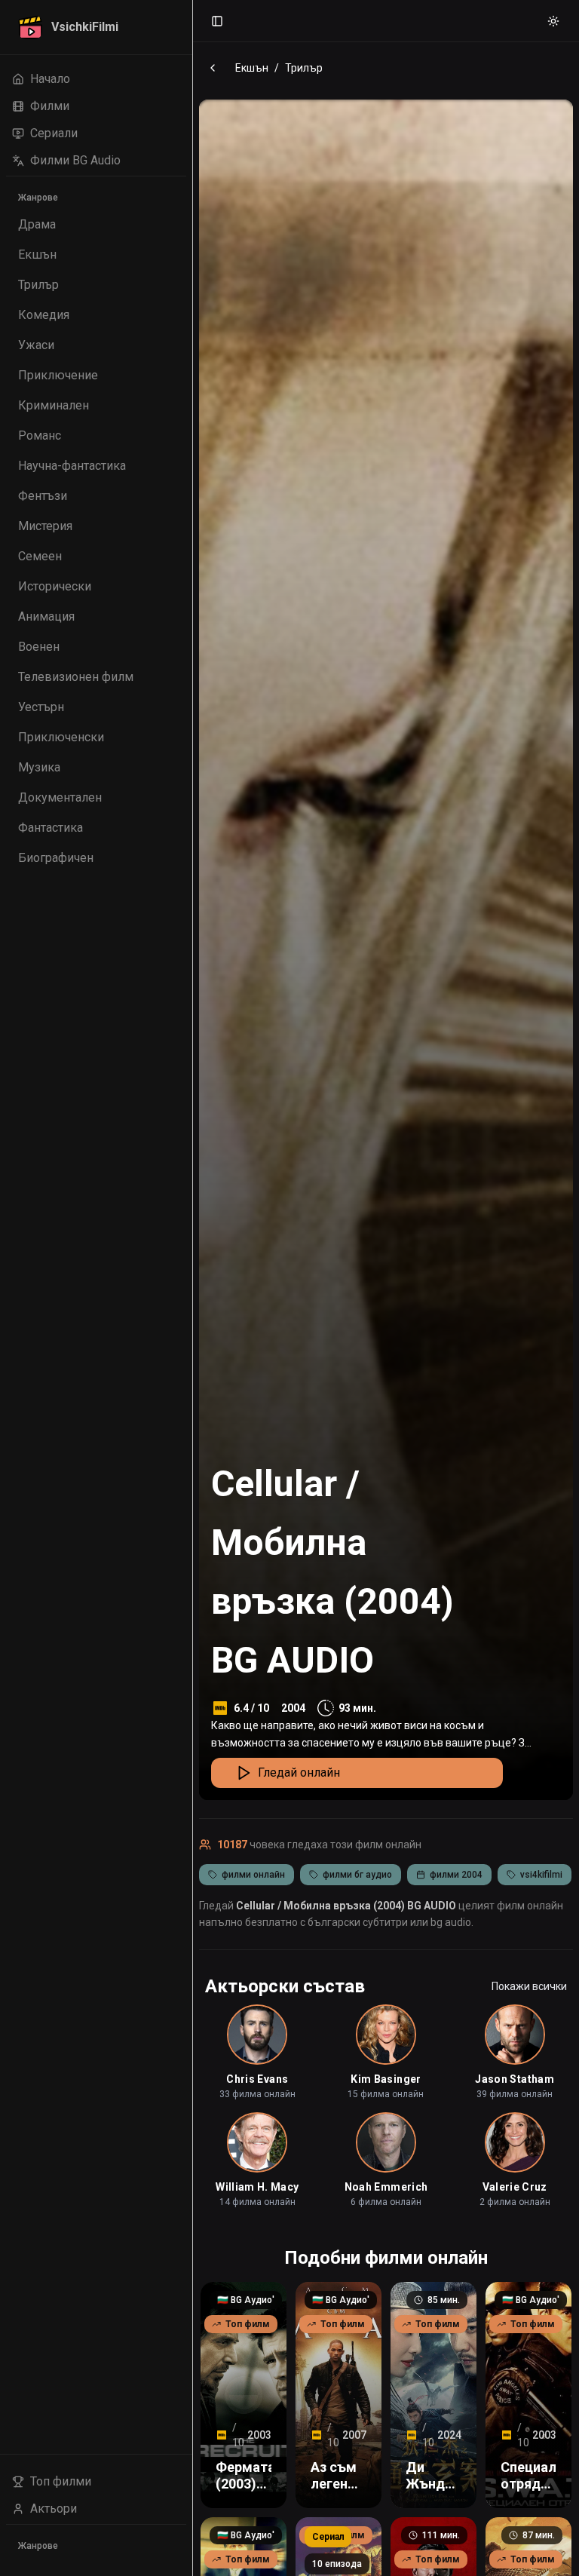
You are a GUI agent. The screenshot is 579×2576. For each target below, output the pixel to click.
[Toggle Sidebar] (192, 1288)
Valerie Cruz (515, 2187)
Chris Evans (257, 2079)
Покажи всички (529, 1986)
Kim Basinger (386, 2079)
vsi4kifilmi (541, 1875)
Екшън (252, 68)
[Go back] (213, 68)
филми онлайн (253, 1875)
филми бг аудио (357, 1875)
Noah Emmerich (386, 2187)
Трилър (304, 68)
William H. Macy (257, 2187)
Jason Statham (515, 2079)
